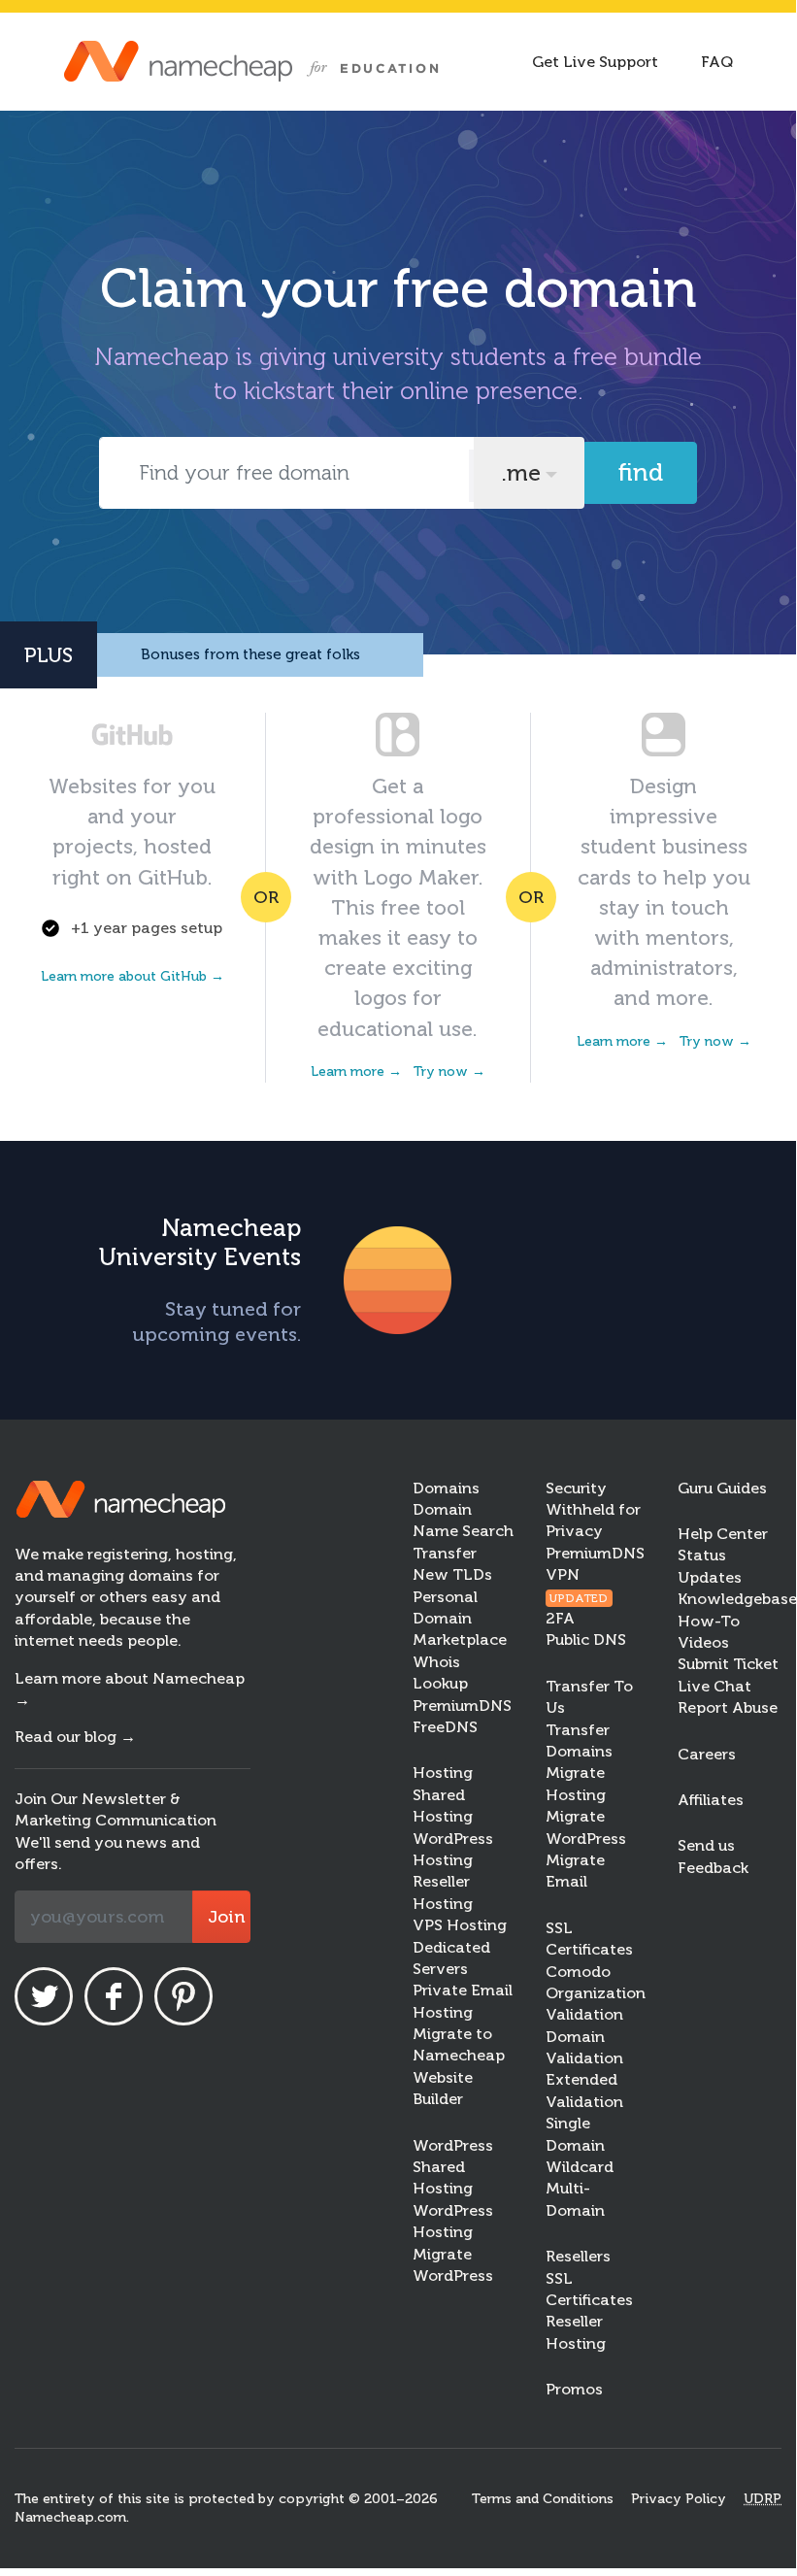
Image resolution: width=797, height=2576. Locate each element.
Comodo (578, 1972)
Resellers (578, 2256)
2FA (560, 1618)
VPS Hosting (460, 1925)
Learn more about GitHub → (133, 976)
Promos (574, 2389)
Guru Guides (722, 1488)
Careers (707, 1754)
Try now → (449, 1071)
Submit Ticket (728, 1664)
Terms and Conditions (543, 2499)
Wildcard (580, 2167)
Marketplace (460, 1639)
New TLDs (452, 1574)
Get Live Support (595, 62)
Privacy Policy (679, 2499)
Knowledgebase (737, 1599)
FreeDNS (445, 1727)
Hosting (443, 1773)
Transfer (445, 1553)
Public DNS (586, 1639)
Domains (446, 1488)
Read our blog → (75, 1737)
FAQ (717, 62)
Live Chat (714, 1686)
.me (521, 473)
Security (576, 1488)
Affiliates (711, 1800)
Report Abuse (728, 1707)
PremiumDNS (462, 1706)
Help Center (723, 1534)
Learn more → (356, 1071)
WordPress (453, 2145)
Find (641, 472)
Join (226, 1917)
